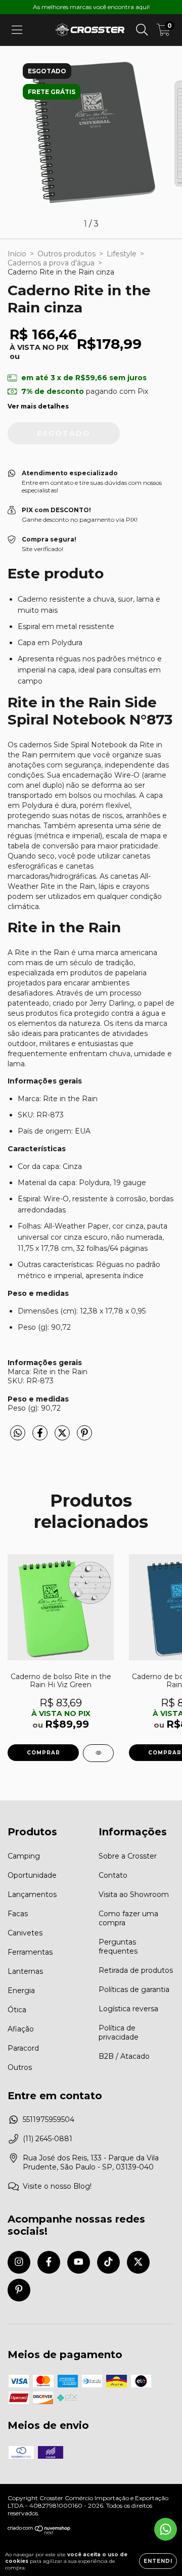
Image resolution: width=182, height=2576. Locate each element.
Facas (18, 1914)
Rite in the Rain (42, 953)
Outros (20, 2067)
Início (17, 254)
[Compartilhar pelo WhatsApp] (18, 1433)
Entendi (158, 2561)
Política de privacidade (119, 2032)
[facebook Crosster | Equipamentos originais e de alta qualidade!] (49, 2262)
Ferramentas (30, 1952)
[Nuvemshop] (39, 2532)
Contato (113, 1875)
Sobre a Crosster (128, 1856)
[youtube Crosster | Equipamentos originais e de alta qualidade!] (79, 2262)
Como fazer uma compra (128, 1918)
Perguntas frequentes (118, 1947)
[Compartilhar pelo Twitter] (63, 1437)
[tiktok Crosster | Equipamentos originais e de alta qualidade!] (108, 2262)
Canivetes (25, 1933)
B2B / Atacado (124, 2056)
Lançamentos (32, 1894)
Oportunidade (32, 1875)
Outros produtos (66, 254)
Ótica (17, 2010)
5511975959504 (49, 2119)
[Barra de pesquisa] (142, 30)
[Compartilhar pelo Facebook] (41, 1437)
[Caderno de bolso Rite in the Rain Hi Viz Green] (98, 1753)
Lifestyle (122, 254)
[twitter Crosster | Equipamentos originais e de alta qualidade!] (138, 2262)
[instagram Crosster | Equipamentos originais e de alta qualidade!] (19, 2262)
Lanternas (25, 1971)
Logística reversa (128, 2009)
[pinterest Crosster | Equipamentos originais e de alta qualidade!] (19, 2290)
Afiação (21, 2029)
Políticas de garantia (134, 1990)
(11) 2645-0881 (48, 2139)
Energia (21, 1991)
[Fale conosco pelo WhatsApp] (166, 2529)
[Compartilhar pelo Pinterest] (84, 1437)
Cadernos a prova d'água (51, 263)
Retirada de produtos (136, 1970)
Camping (24, 1856)
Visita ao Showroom (134, 1894)
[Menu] (17, 30)
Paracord (23, 2048)
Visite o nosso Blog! (57, 2186)
